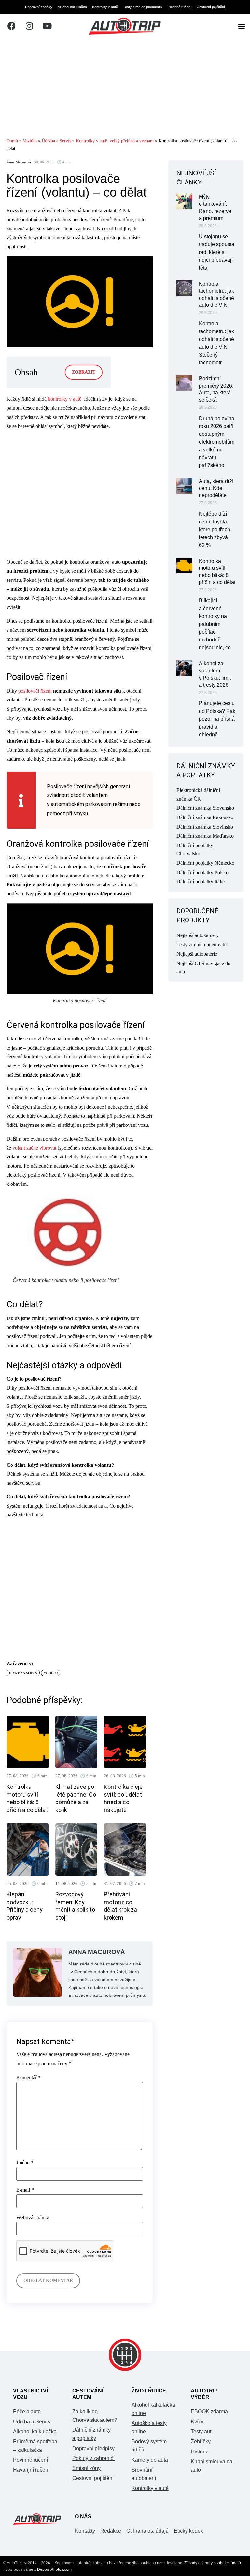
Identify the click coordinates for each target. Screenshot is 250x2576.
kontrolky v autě (65, 399)
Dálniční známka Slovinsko (205, 827)
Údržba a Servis (56, 141)
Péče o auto (27, 2412)
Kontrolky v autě (105, 7)
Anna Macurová (19, 162)
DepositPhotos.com (54, 2569)
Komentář (28, 2078)
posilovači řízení (35, 691)
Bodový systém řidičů (149, 2446)
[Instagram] (29, 26)
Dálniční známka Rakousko (205, 817)
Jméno (25, 2163)
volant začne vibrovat (34, 1148)
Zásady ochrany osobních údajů (213, 2563)
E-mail (25, 2190)
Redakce (111, 2531)
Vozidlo (30, 141)
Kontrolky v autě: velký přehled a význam (115, 141)
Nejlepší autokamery (198, 935)
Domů (12, 141)
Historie (200, 2452)
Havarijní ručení (31, 2470)
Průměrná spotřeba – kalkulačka (35, 2446)
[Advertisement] (125, 87)
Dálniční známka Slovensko (205, 808)
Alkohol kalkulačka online (153, 2409)
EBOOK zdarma (209, 2412)
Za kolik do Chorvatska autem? (95, 2416)
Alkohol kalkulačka (72, 7)
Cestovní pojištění (211, 7)
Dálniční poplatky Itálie (201, 882)
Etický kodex (188, 2531)
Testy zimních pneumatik (143, 7)
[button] (241, 26)
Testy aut (201, 2431)
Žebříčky (201, 2442)
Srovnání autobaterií (144, 2474)
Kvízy (197, 2422)
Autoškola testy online (149, 2428)
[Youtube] (47, 26)
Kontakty (85, 2531)
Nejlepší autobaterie (197, 954)
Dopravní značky (39, 7)
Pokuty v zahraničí (93, 2458)
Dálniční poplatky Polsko (202, 872)
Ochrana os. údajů (147, 2531)
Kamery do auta (150, 2460)
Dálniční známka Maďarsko (205, 836)
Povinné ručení (180, 7)
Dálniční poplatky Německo (205, 863)
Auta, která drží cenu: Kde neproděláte (216, 488)
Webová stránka (33, 2218)
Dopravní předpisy (93, 2448)
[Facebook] (11, 26)
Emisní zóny (86, 2468)
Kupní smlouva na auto (212, 2466)
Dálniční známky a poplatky (91, 2434)
